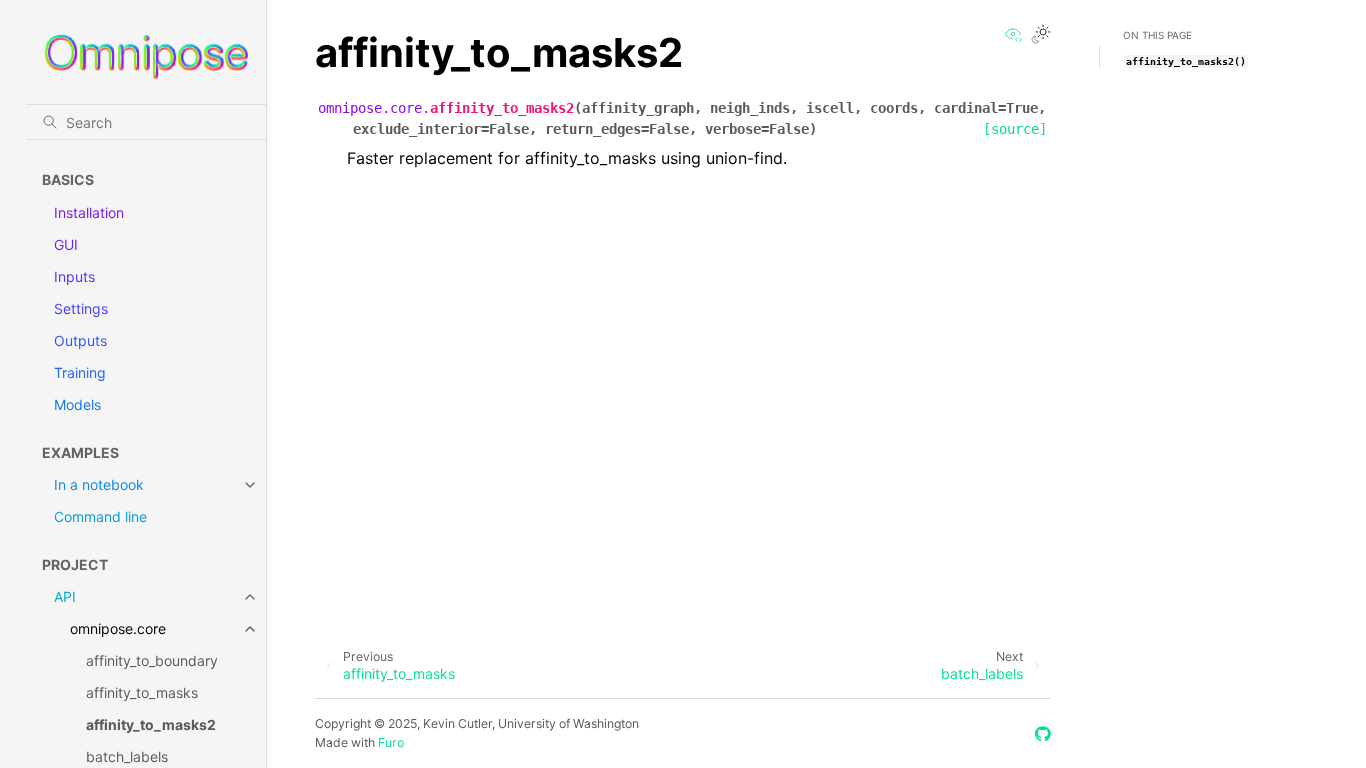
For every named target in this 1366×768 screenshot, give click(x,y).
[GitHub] (1043, 734)
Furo (391, 742)
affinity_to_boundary (152, 660)
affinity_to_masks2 (151, 724)
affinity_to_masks (142, 692)
